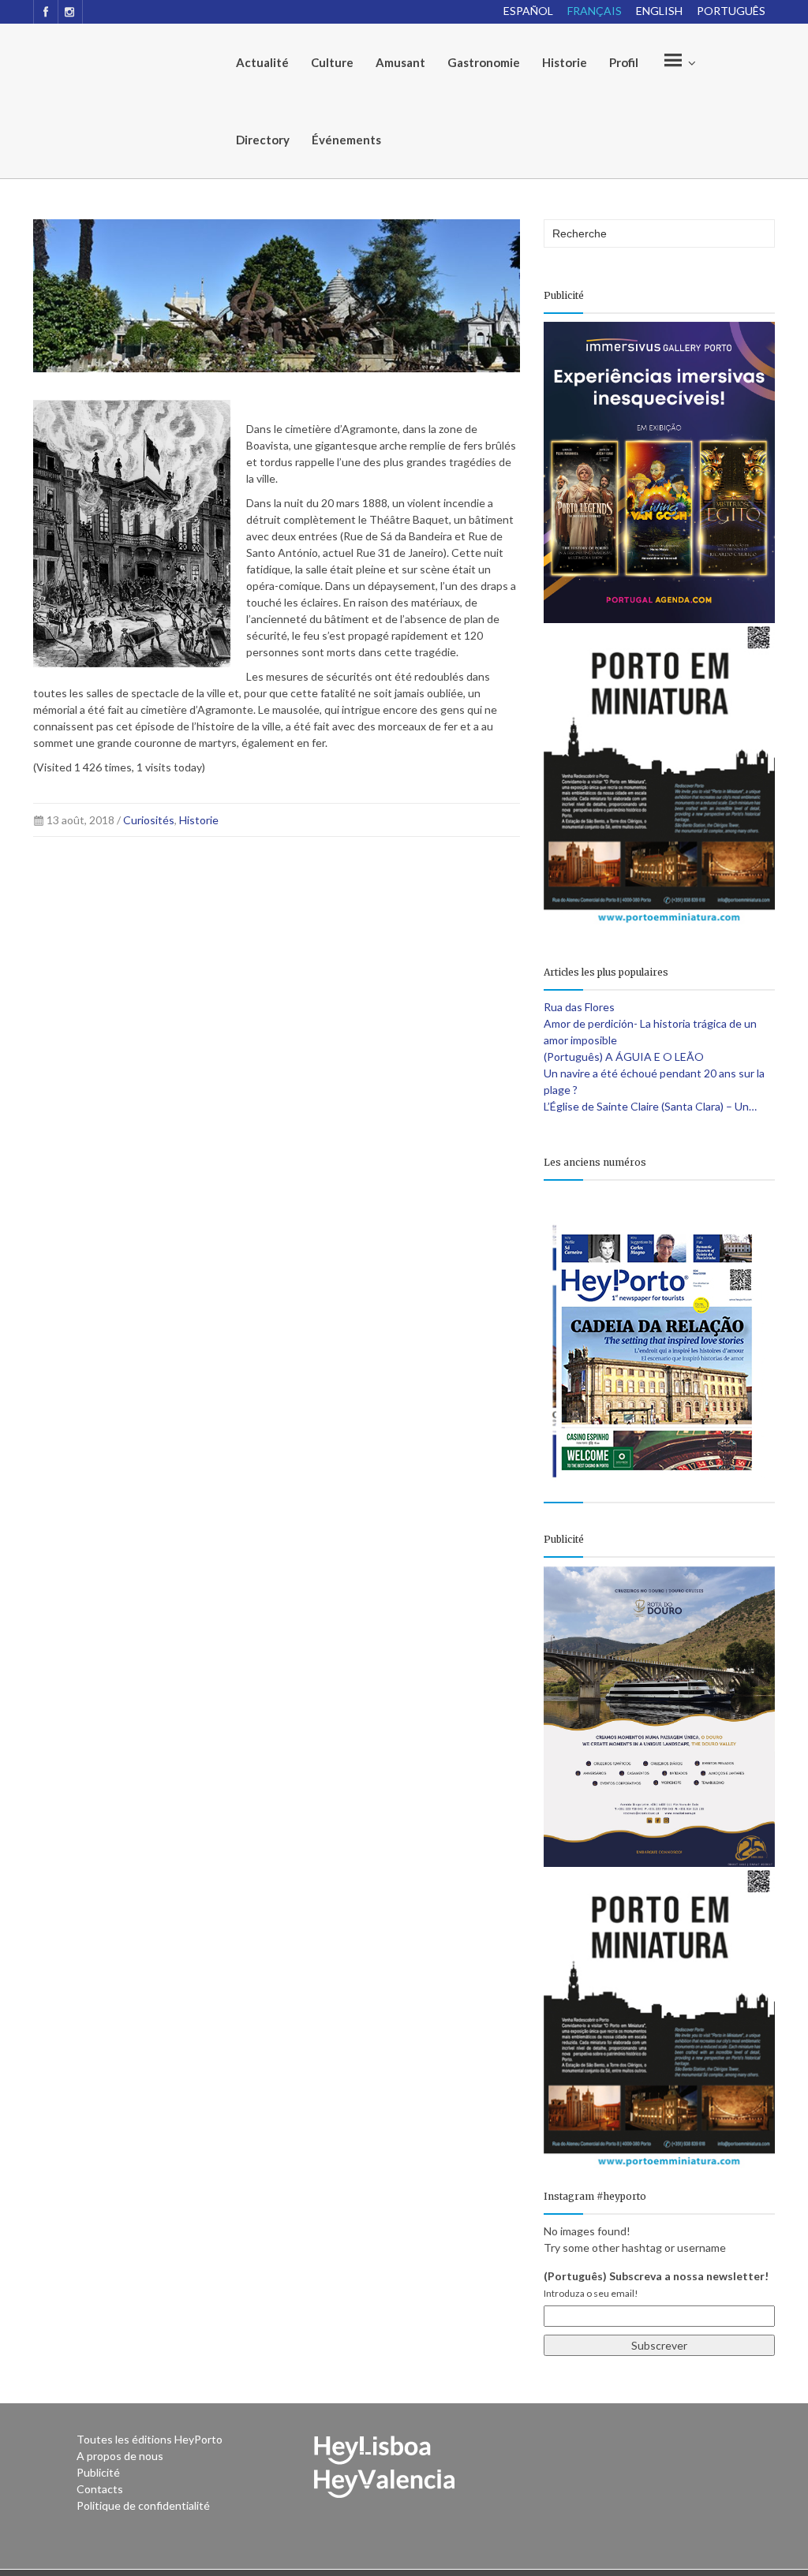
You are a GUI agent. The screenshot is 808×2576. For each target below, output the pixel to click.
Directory (263, 140)
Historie (565, 62)
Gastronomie (484, 62)
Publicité (98, 2472)
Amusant (400, 62)
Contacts (100, 2489)
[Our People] (678, 62)
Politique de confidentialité (143, 2505)
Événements (346, 140)
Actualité (262, 62)
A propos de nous (120, 2456)
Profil (624, 62)
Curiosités (149, 820)
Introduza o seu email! (591, 2293)
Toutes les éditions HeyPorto (150, 2439)
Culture (332, 62)
